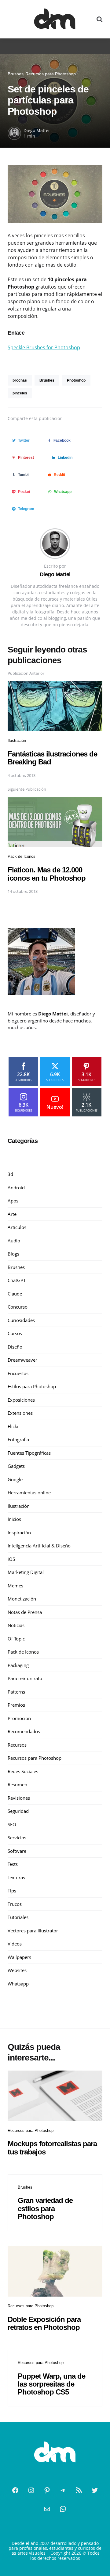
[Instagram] (31, 2490)
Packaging (18, 1665)
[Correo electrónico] (47, 2509)
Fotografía (18, 1439)
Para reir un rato (25, 1678)
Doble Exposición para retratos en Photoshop (44, 2323)
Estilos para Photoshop (32, 1386)
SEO (12, 1824)
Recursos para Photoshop (51, 74)
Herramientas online (29, 1493)
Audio (14, 1241)
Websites (17, 1970)
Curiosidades (21, 1320)
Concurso (18, 1307)
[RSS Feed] (79, 2490)
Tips (12, 1891)
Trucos (15, 1904)
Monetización (22, 1599)
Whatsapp (18, 1984)
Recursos (17, 1745)
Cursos (15, 1333)
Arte (12, 1214)
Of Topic (16, 1639)
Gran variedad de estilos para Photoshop (45, 2208)
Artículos (17, 1227)
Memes (15, 1586)
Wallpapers (19, 1957)
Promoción (19, 1718)
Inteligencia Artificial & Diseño (39, 1546)
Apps (13, 1201)
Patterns (16, 1692)
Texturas (16, 1877)
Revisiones (19, 1798)
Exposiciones (21, 1400)
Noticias (16, 1625)
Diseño (15, 1347)
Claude (15, 1294)
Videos (15, 1944)
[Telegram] (63, 2490)
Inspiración (19, 1532)
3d (10, 1174)
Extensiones (20, 1413)
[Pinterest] (47, 2490)
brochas (20, 380)
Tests (13, 1864)
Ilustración (17, 740)
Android (16, 1187)
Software (17, 1851)
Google (15, 1479)
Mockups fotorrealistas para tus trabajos (52, 2148)
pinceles (20, 393)
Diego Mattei (37, 130)
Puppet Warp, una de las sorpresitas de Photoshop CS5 (51, 2384)
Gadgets (16, 1466)
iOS (11, 1559)
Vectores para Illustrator (33, 1931)
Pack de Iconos (22, 856)
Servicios (17, 1838)
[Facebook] (15, 2490)
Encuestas (18, 1373)
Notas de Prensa (25, 1612)
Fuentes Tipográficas (29, 1453)
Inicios (14, 1519)
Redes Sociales (23, 1771)
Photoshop (76, 380)
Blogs (13, 1254)
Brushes (16, 74)
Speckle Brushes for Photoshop (44, 347)
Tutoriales (18, 1917)
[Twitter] (95, 2490)
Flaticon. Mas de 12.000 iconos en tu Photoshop (47, 874)
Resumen (17, 1784)
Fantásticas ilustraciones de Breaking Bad (52, 758)
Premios (16, 1705)
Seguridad (18, 1811)
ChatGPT (17, 1280)
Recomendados (24, 1731)
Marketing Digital (26, 1572)
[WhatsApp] (63, 2509)
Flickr (13, 1426)
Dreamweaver (22, 1360)
